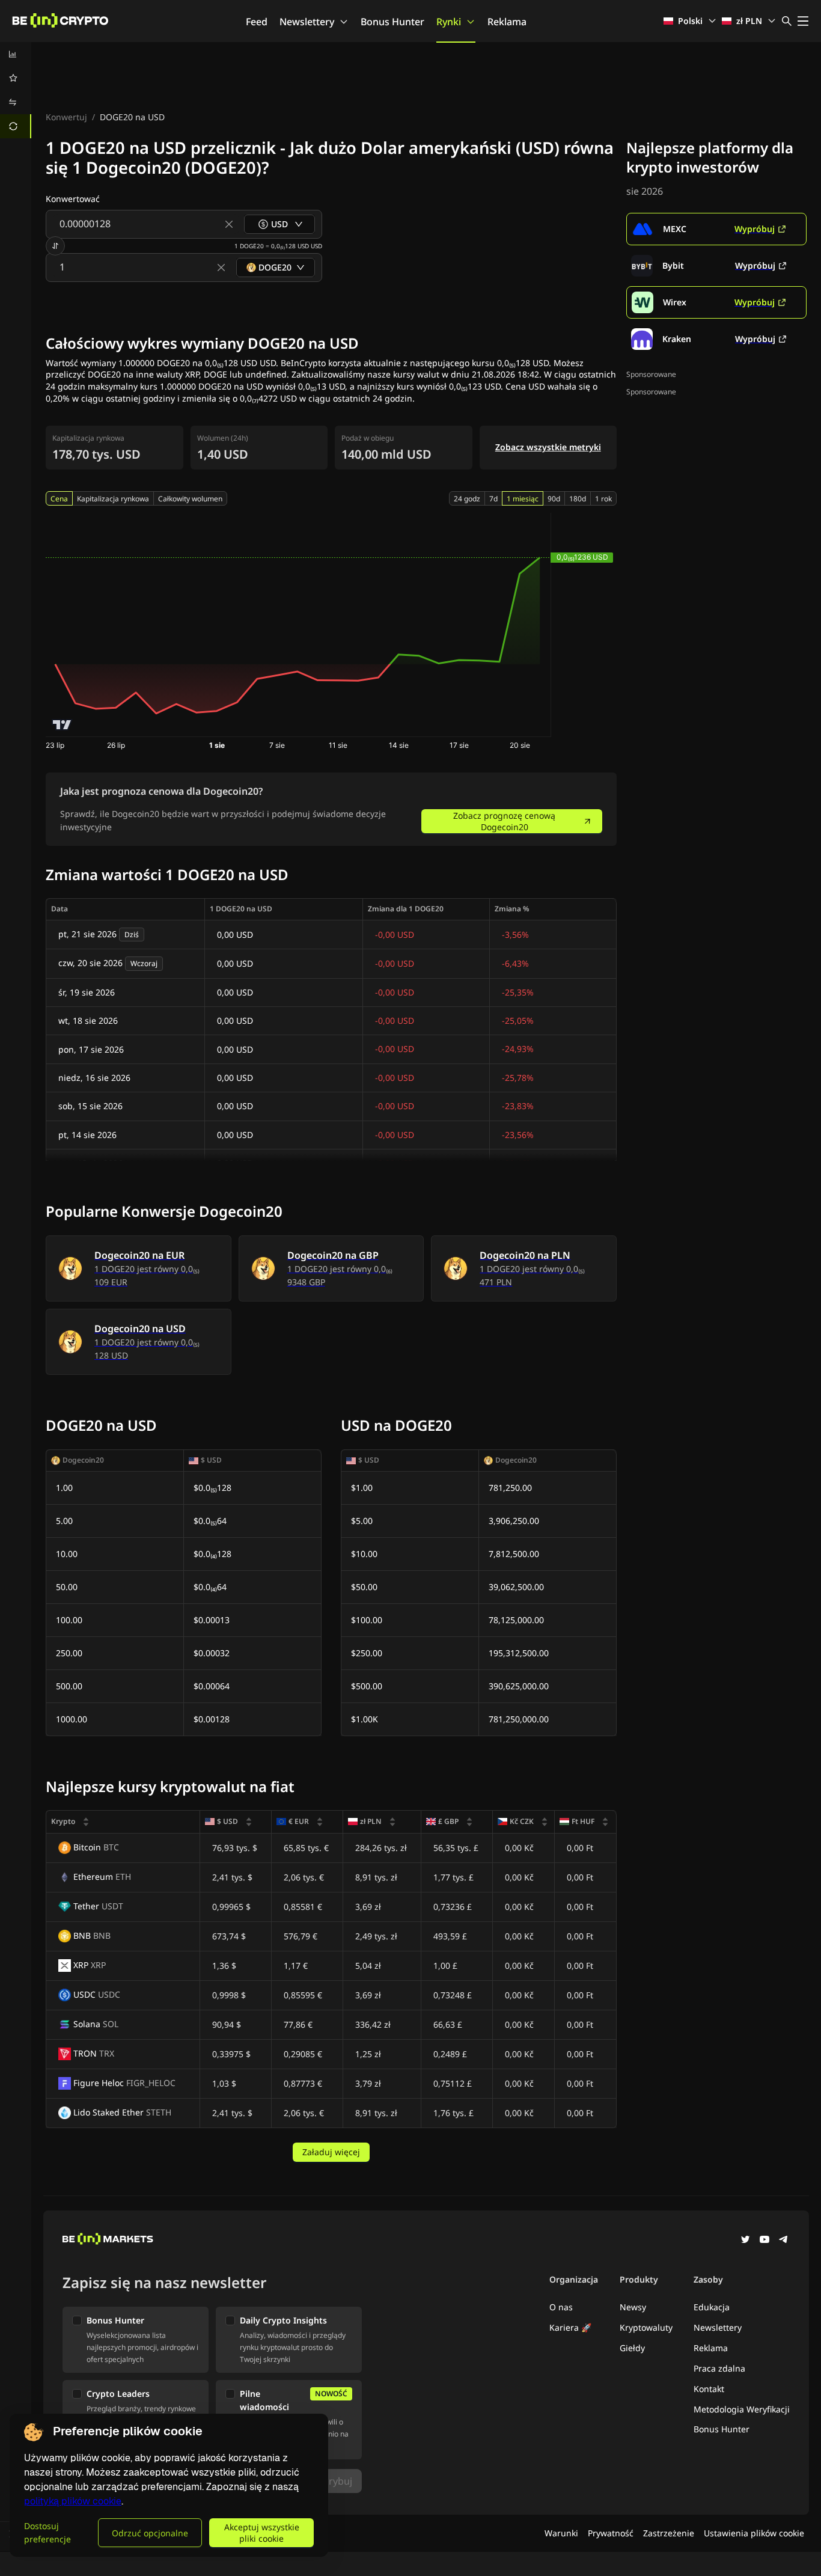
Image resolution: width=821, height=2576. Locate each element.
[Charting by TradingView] (62, 725)
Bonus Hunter (392, 22)
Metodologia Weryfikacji (742, 2409)
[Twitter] (745, 2241)
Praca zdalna (719, 2368)
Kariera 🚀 (570, 2327)
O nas (561, 2307)
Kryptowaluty (646, 2327)
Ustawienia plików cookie (754, 2533)
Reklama (507, 22)
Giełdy (632, 2348)
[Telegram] (784, 2241)
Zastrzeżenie (669, 2533)
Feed (257, 22)
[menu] (16, 90)
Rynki (449, 22)
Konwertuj (66, 117)
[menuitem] (16, 54)
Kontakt (709, 2389)
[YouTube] (765, 2241)
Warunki (561, 2533)
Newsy (633, 2307)
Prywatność (611, 2533)
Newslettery (307, 22)
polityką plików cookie (73, 2501)
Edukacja (712, 2307)
